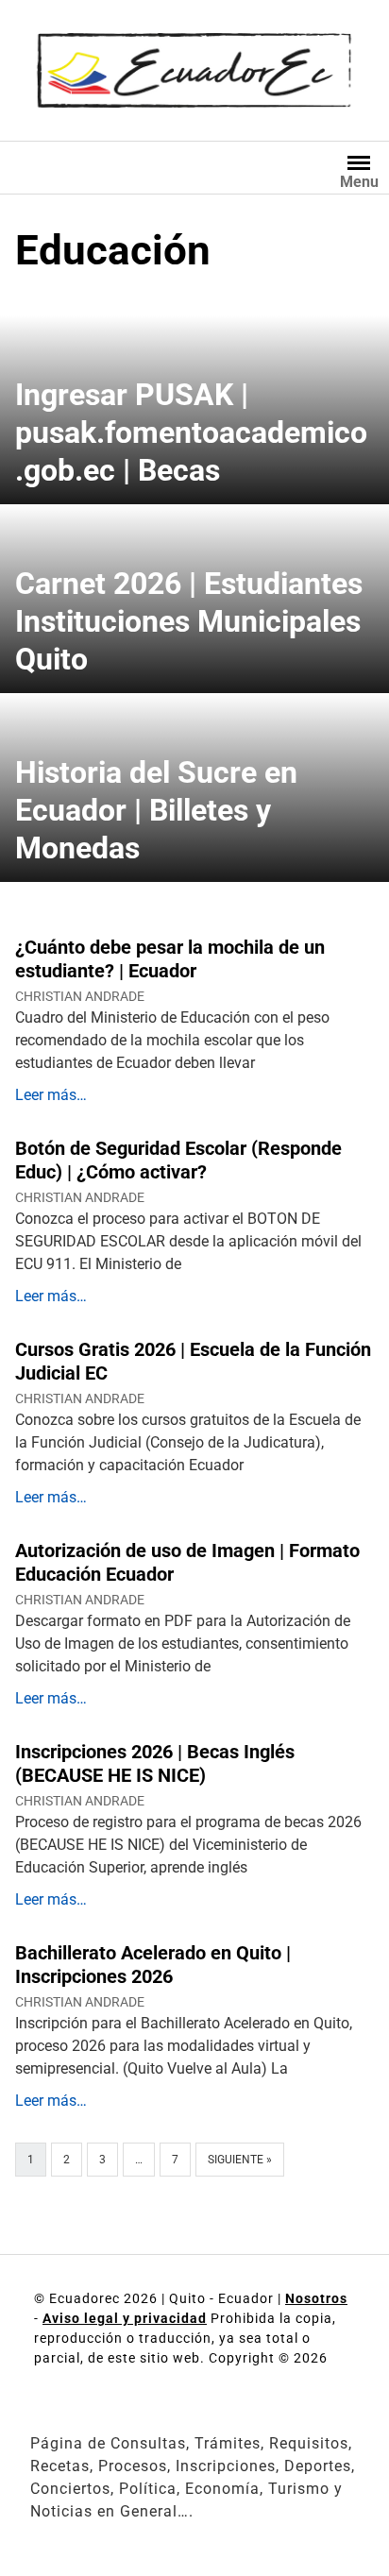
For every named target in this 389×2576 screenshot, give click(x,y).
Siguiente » (240, 2160)
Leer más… (51, 1095)
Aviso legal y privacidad (125, 2318)
